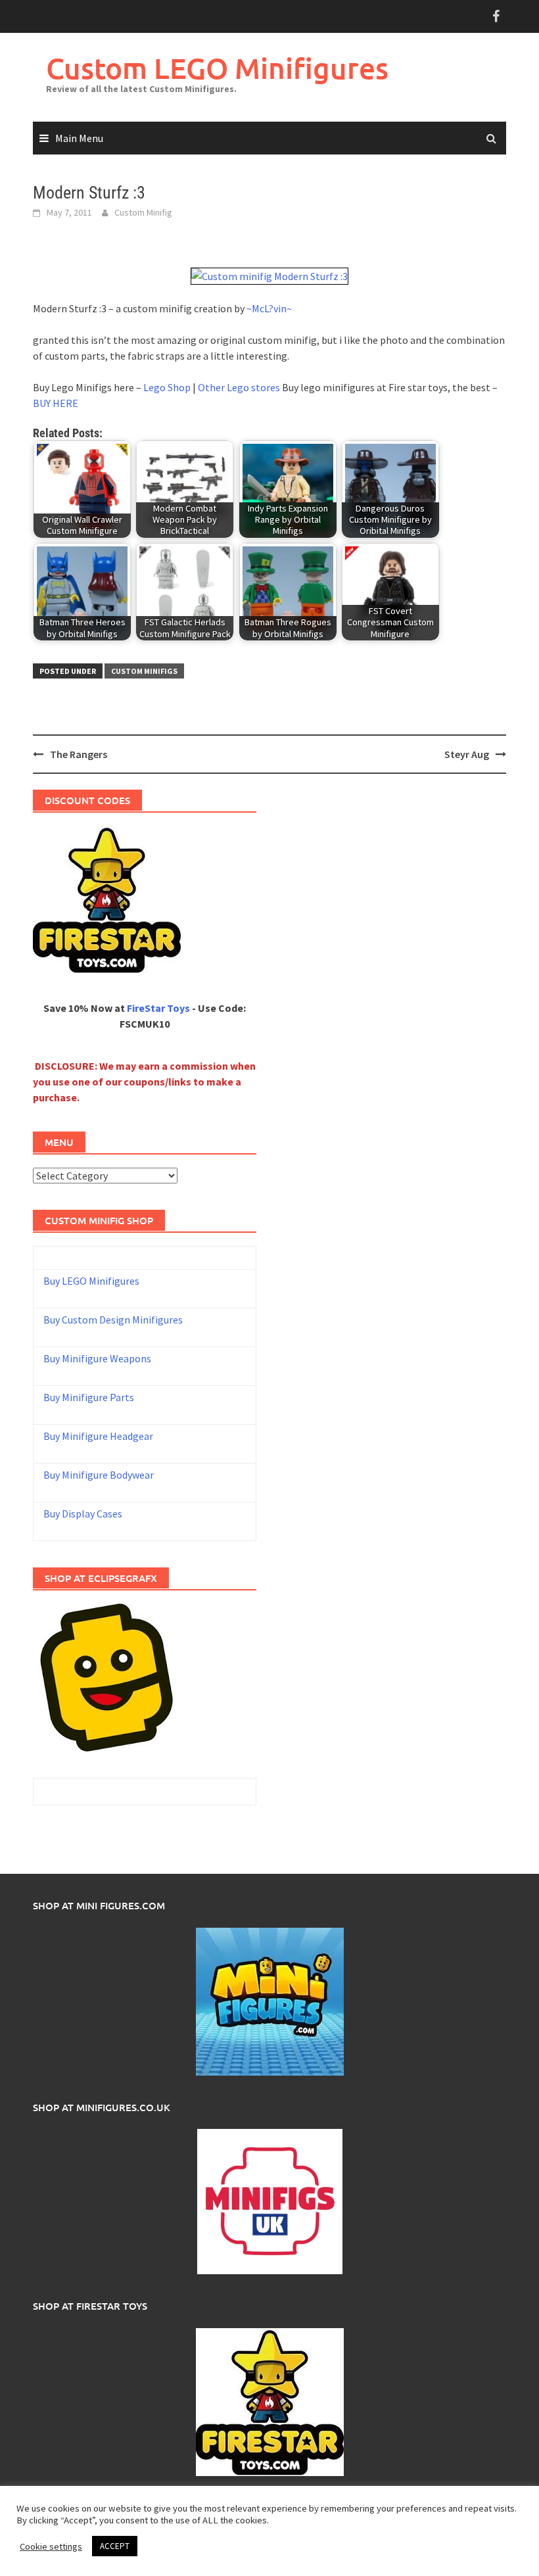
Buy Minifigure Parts (89, 1397)
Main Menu (79, 138)
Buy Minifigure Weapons (97, 1358)
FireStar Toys (158, 1008)
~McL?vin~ (269, 308)
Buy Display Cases (83, 1514)
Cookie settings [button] (51, 2546)
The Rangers (79, 754)
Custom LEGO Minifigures (217, 68)
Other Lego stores (240, 387)
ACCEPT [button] (115, 2546)
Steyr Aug (467, 754)
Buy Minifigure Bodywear (99, 1475)
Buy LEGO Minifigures (91, 1281)
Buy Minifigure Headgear (98, 1436)
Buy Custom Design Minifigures (113, 1320)
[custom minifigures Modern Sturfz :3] (269, 275)
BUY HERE (56, 403)
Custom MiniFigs (144, 671)
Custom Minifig (143, 212)
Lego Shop (167, 387)
